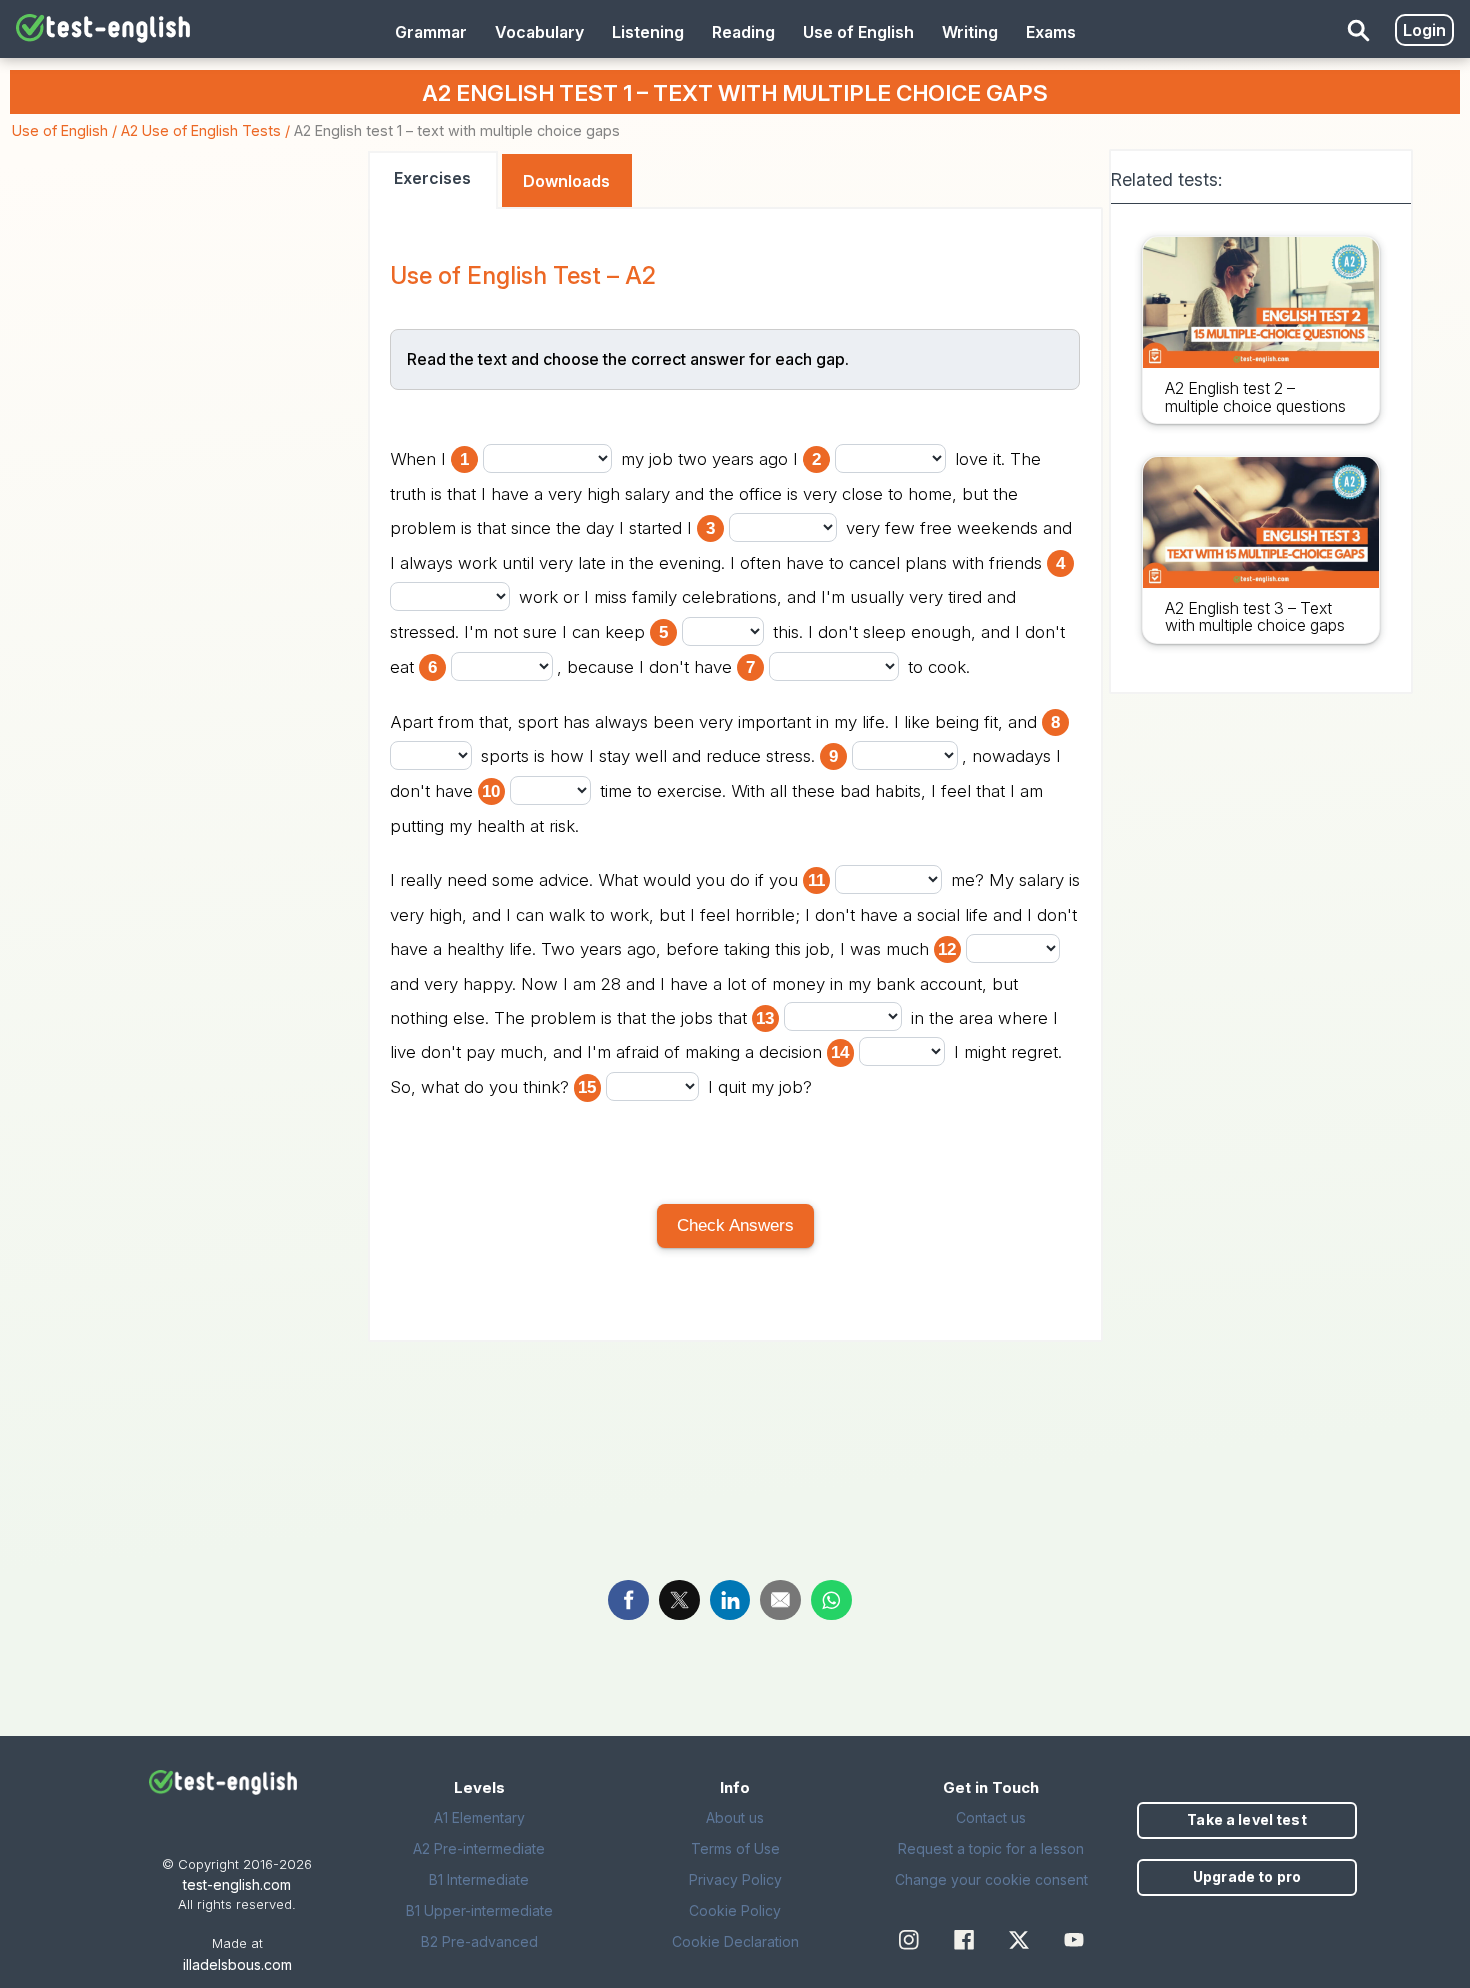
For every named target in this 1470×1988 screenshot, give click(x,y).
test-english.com (237, 1884)
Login (1424, 30)
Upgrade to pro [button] (1247, 1876)
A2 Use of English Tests (201, 130)
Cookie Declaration (735, 1941)
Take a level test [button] (1246, 1819)
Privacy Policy (735, 1879)
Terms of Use (735, 1848)
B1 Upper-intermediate (479, 1910)
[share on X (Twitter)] (679, 1599)
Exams (1051, 32)
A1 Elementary (479, 1817)
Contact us (991, 1817)
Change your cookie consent (991, 1879)
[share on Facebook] (628, 1599)
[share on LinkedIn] (730, 1599)
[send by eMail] (780, 1599)
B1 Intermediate (479, 1879)
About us (735, 1817)
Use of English (60, 130)
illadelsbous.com (237, 1964)
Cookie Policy (735, 1910)
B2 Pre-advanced (479, 1941)
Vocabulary (539, 32)
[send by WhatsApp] (831, 1599)
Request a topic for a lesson (991, 1848)
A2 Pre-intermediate (479, 1848)
